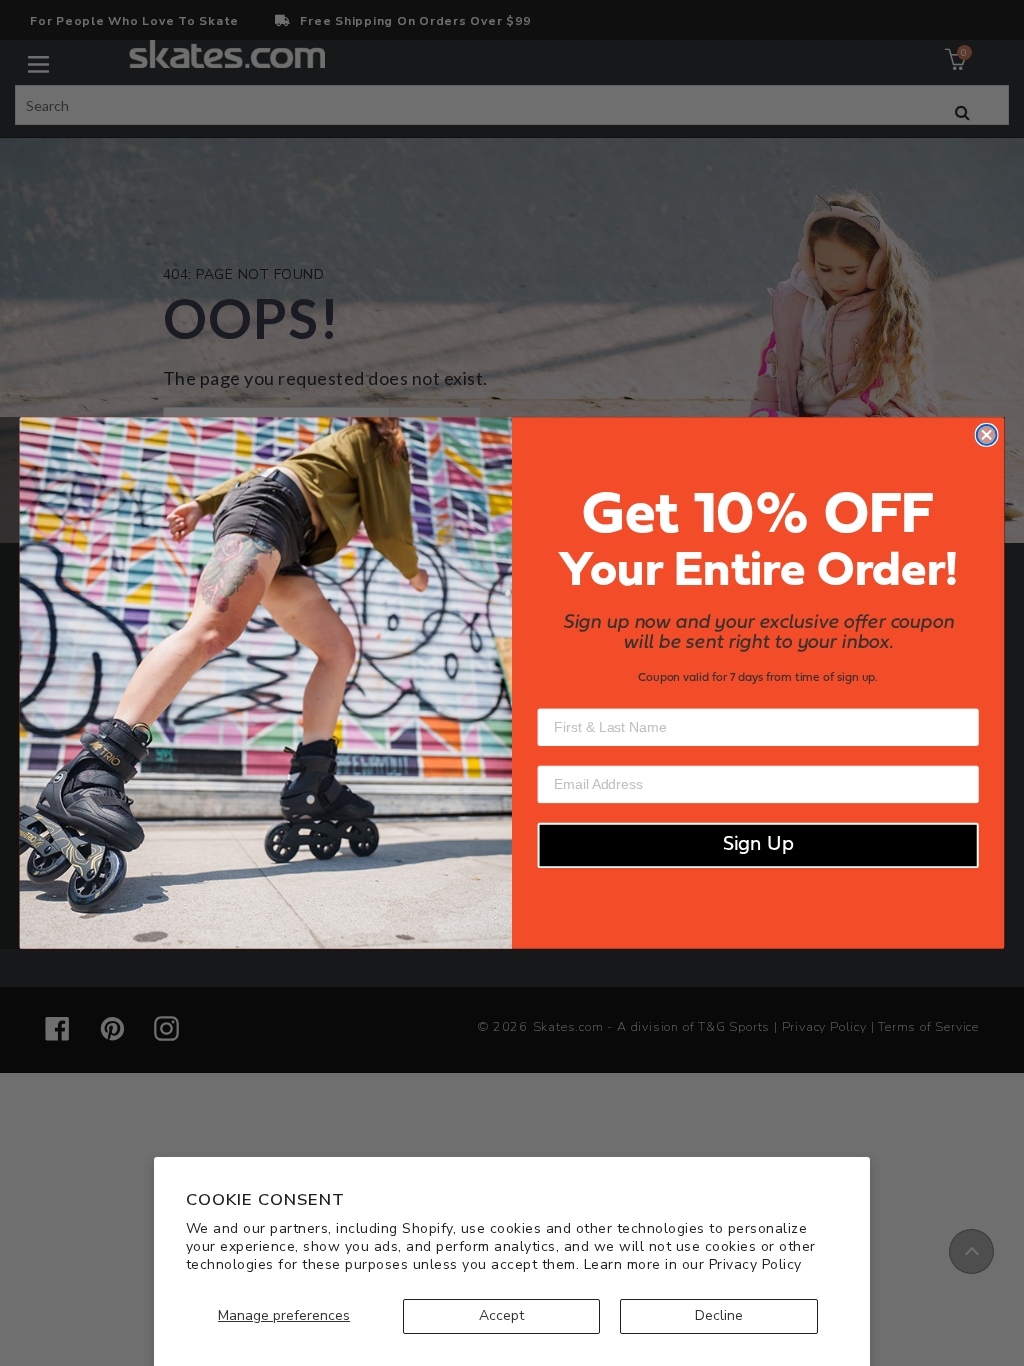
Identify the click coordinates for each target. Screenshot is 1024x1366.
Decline (719, 1315)
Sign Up (758, 846)
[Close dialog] (987, 435)
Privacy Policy (755, 1264)
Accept (501, 1315)
